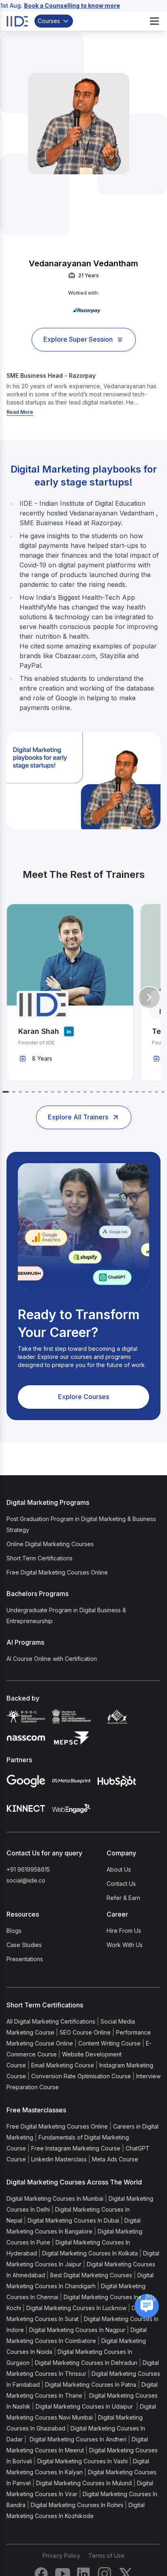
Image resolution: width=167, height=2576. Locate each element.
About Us (119, 1869)
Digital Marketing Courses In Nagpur (77, 2330)
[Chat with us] (147, 2306)
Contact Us (121, 1884)
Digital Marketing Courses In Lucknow (76, 2308)
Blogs (14, 1931)
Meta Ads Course (115, 2159)
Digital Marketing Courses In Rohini (77, 2505)
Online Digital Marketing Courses (50, 1544)
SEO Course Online (85, 2032)
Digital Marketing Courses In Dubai (73, 2220)
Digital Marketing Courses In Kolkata (90, 2253)
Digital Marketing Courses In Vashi (82, 2461)
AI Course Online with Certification (52, 1659)
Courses (49, 21)
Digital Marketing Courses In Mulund (84, 2483)
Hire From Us (124, 1931)
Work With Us (125, 1945)
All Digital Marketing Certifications (51, 2021)
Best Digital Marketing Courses (91, 2275)
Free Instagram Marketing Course (76, 2148)
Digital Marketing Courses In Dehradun (86, 2363)
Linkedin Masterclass (59, 2159)
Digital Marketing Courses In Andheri (77, 2439)
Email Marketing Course (63, 2065)
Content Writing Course (109, 2043)
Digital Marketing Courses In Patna (91, 2385)
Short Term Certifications (40, 1558)
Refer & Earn (123, 1898)
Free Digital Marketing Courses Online (57, 1572)
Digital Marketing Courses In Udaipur (85, 2406)
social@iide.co (26, 1880)
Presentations (25, 1959)
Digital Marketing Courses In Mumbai (55, 2198)
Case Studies (24, 1945)
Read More (20, 412)
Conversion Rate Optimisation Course (81, 2076)
